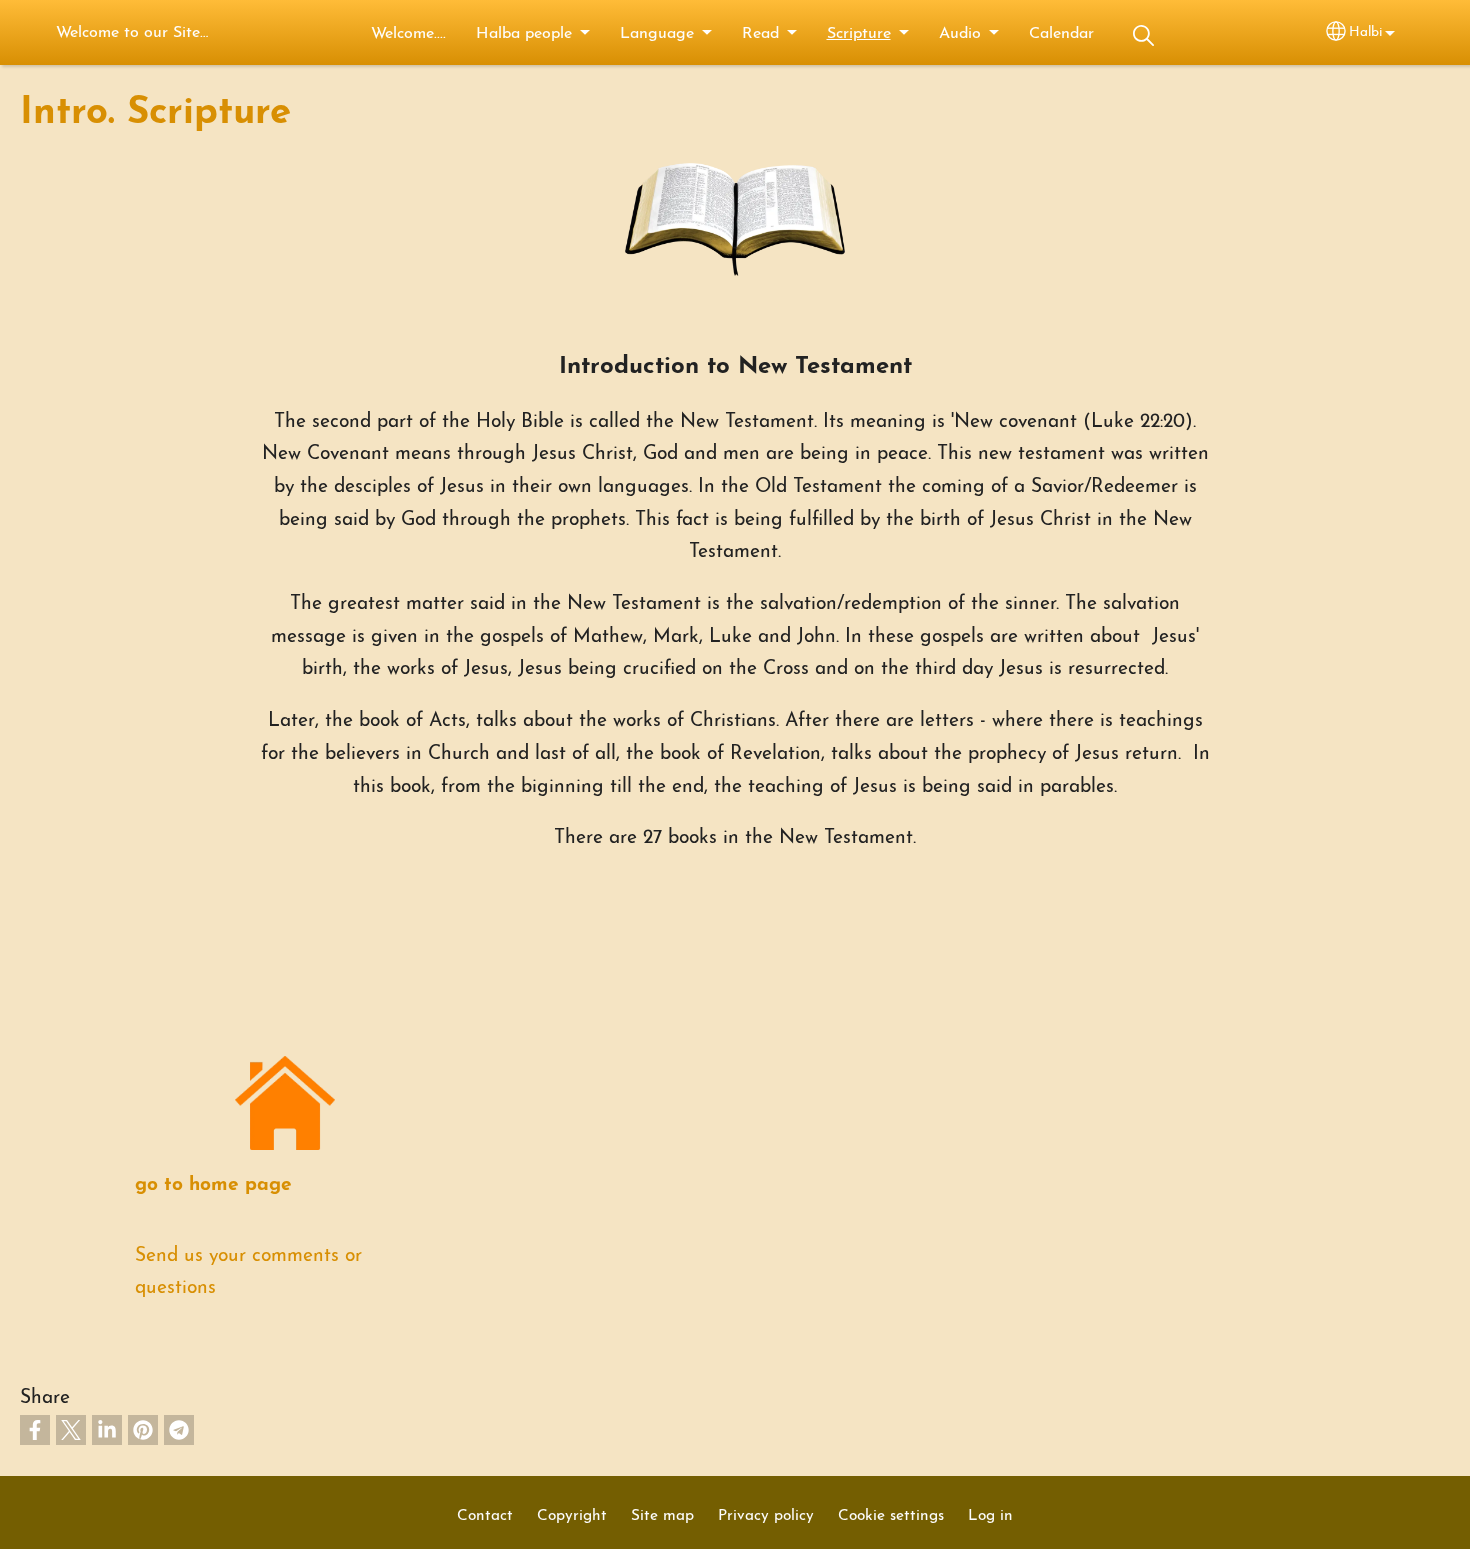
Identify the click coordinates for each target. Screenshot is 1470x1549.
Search (1144, 35)
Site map (662, 1516)
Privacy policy (766, 1516)
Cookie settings (891, 1516)
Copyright (572, 1516)
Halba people (524, 34)
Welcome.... (408, 34)
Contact (485, 1516)
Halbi (1365, 32)
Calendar (1061, 34)
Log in (990, 1516)
